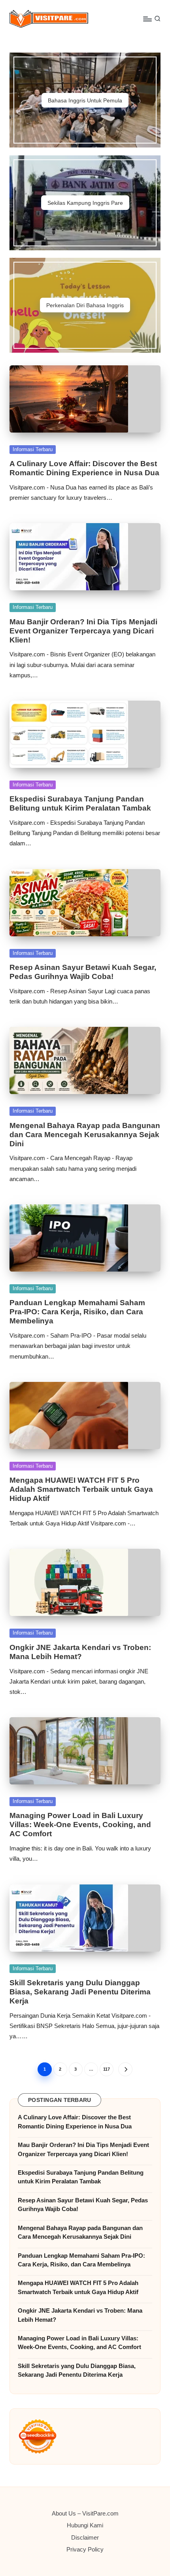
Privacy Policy (85, 2549)
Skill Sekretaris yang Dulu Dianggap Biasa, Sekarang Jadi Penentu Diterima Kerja (80, 1992)
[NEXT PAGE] (125, 2069)
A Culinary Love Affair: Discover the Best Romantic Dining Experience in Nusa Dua (75, 2121)
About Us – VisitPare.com (85, 2513)
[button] (125, 2069)
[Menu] (147, 19)
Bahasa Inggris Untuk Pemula (85, 100)
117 (107, 2069)
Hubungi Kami (85, 2525)
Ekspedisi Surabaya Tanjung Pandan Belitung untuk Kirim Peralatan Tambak (81, 2177)
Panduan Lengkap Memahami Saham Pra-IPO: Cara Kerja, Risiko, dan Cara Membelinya (77, 1312)
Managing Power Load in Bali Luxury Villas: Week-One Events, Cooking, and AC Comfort (80, 1825)
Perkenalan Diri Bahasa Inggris (85, 305)
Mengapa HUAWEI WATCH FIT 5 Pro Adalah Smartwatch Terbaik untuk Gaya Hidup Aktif (81, 1489)
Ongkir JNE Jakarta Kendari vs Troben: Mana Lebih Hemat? (80, 2315)
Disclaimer (85, 2537)
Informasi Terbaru (33, 449)
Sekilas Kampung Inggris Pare (85, 203)
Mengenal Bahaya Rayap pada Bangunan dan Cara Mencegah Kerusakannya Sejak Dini (85, 1135)
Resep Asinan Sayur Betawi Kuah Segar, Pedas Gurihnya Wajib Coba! (83, 2205)
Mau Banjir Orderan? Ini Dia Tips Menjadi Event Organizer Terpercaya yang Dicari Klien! (83, 631)
